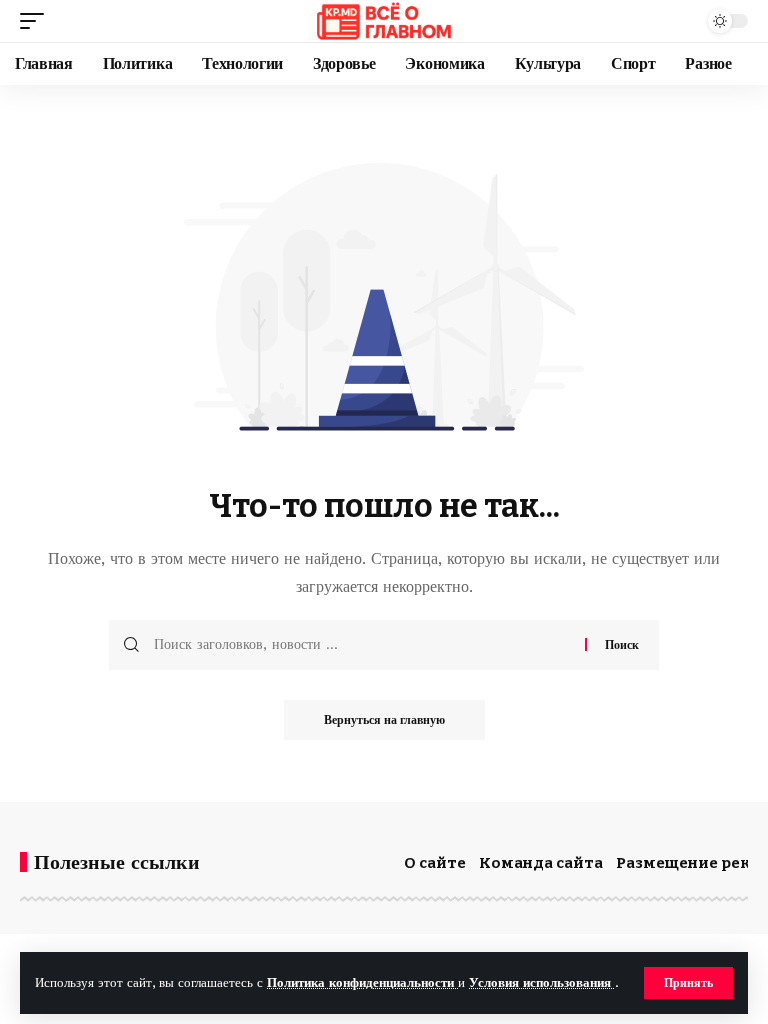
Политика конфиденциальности (362, 982)
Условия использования (542, 982)
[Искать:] (362, 645)
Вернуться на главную (384, 720)
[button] (688, 983)
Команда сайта (541, 863)
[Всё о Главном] (383, 21)
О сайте (435, 863)
